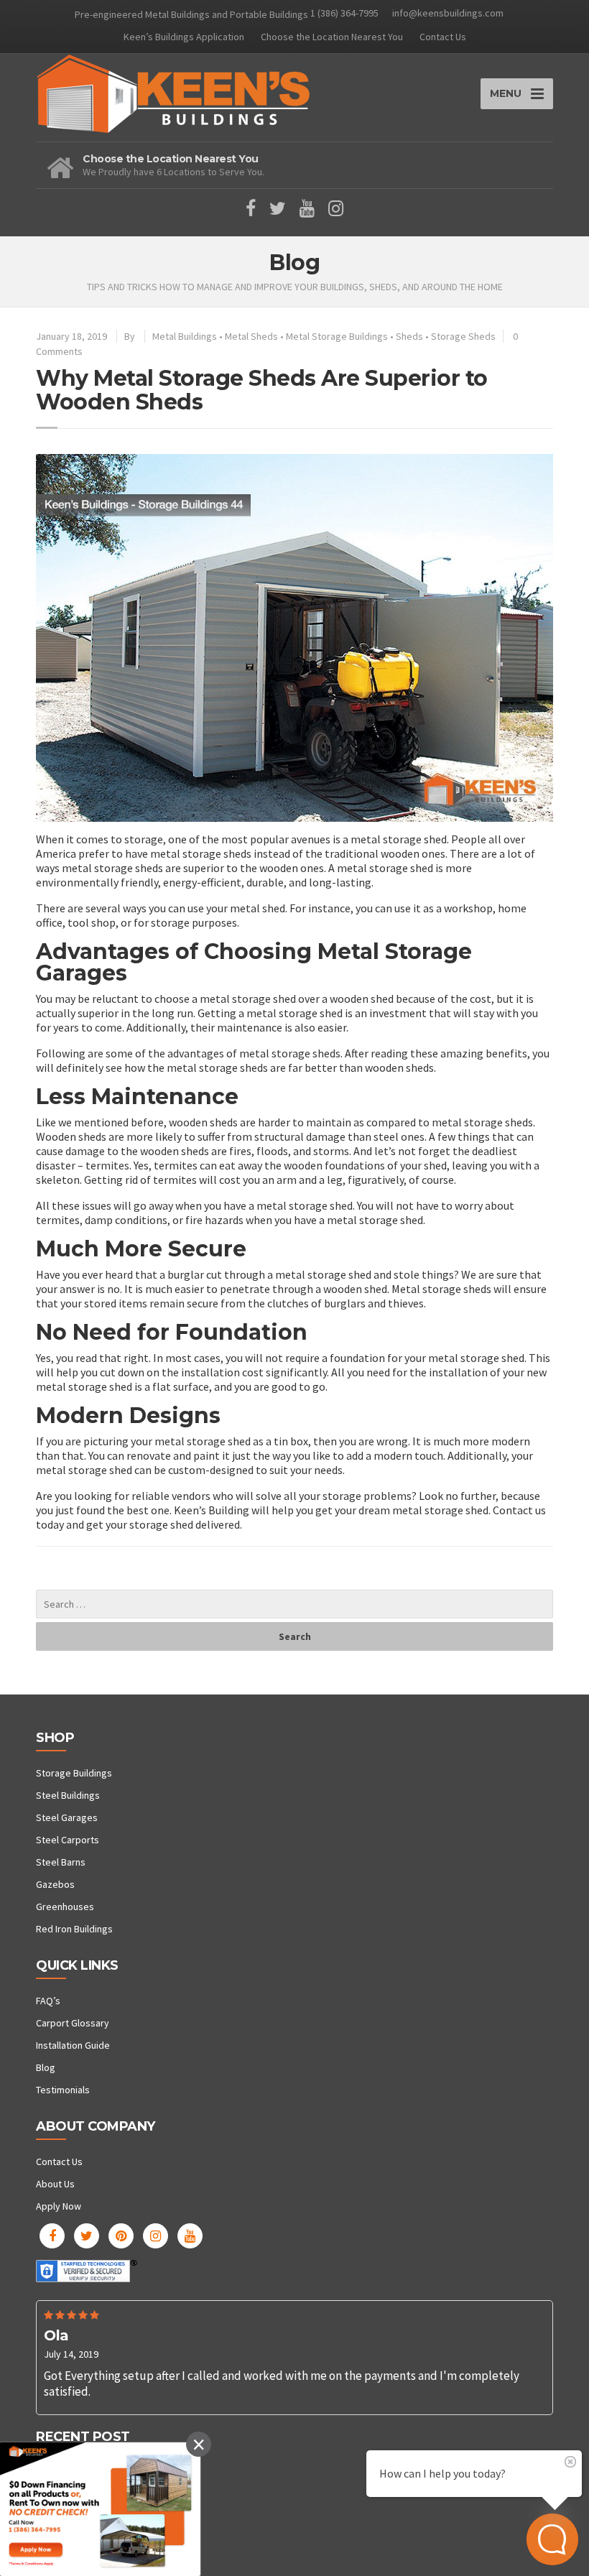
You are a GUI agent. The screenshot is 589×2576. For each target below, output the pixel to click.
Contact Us (443, 37)
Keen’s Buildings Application (184, 37)
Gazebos (55, 1884)
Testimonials (63, 2090)
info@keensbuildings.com (448, 13)
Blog (46, 2067)
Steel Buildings (68, 1795)
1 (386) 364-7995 (344, 13)
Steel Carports (68, 1840)
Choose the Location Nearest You (332, 37)
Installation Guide (73, 2045)
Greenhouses (65, 1906)
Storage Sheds (463, 336)
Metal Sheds (251, 336)
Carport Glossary (73, 2023)
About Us (55, 2184)
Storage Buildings (74, 1773)
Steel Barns (61, 1862)
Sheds (409, 336)
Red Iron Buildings (74, 1929)
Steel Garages (67, 1817)
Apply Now (59, 2206)
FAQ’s (48, 2001)
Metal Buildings (185, 336)
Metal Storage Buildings (337, 336)
